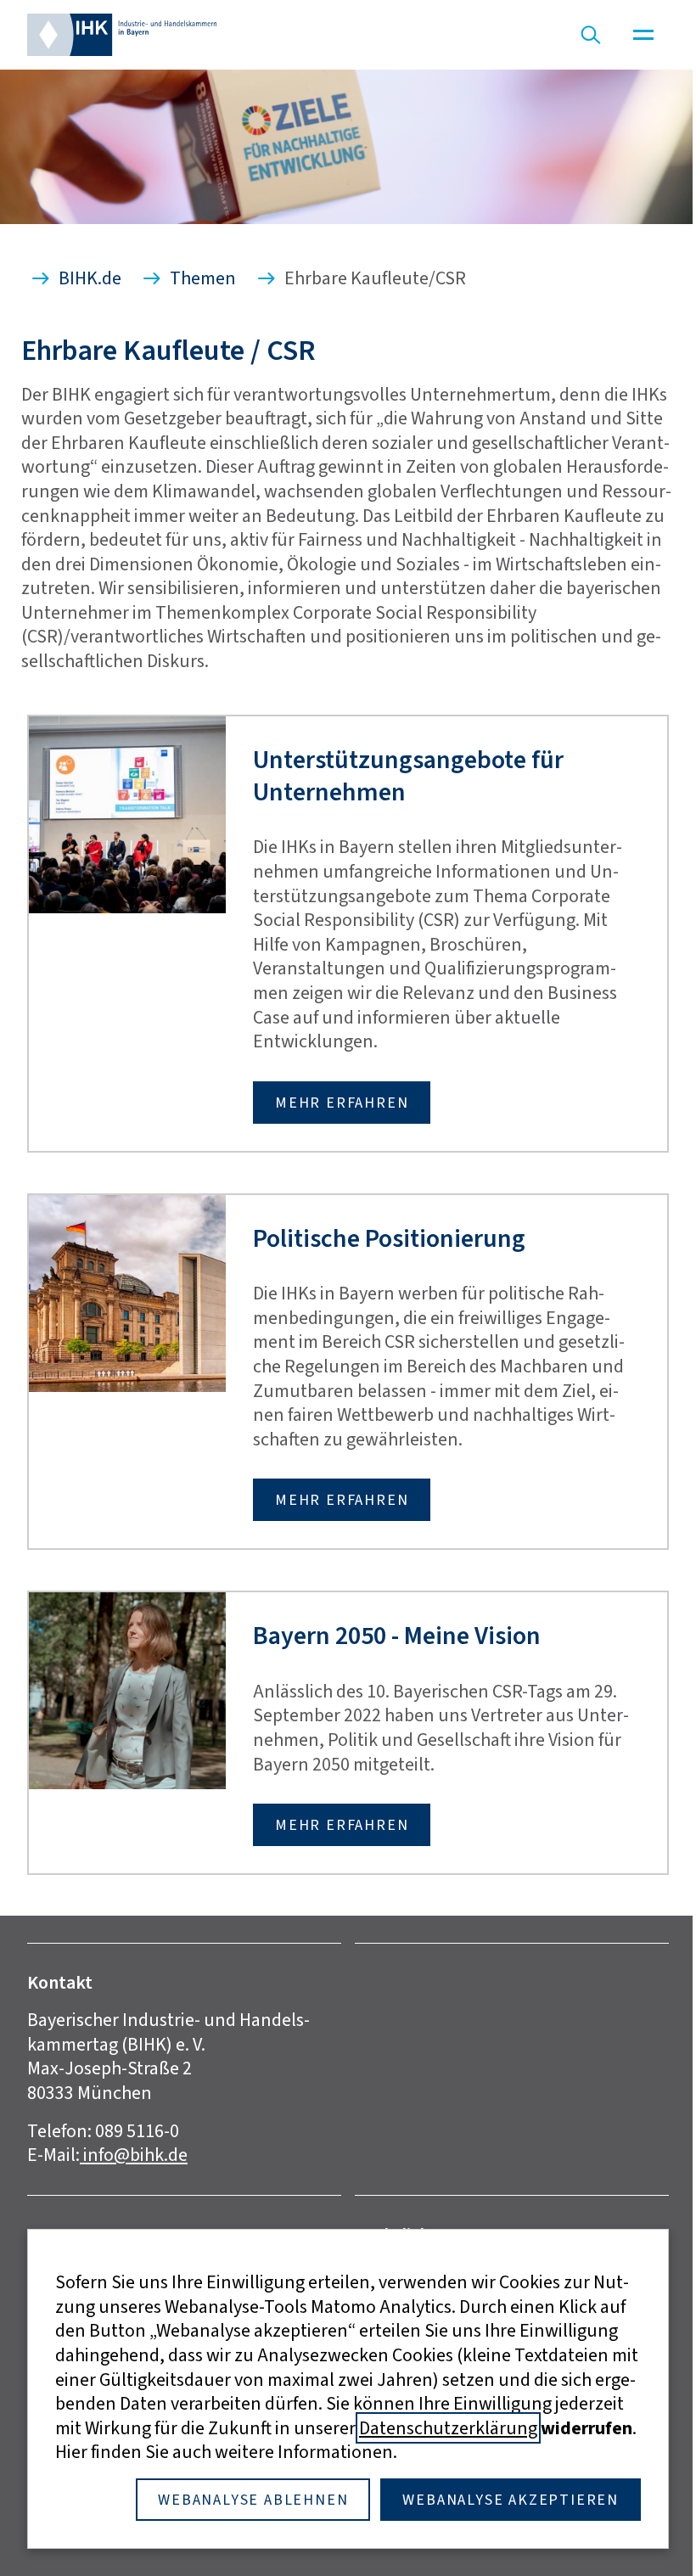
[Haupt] (643, 35)
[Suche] (591, 35)
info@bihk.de (134, 2155)
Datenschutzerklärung (448, 2428)
